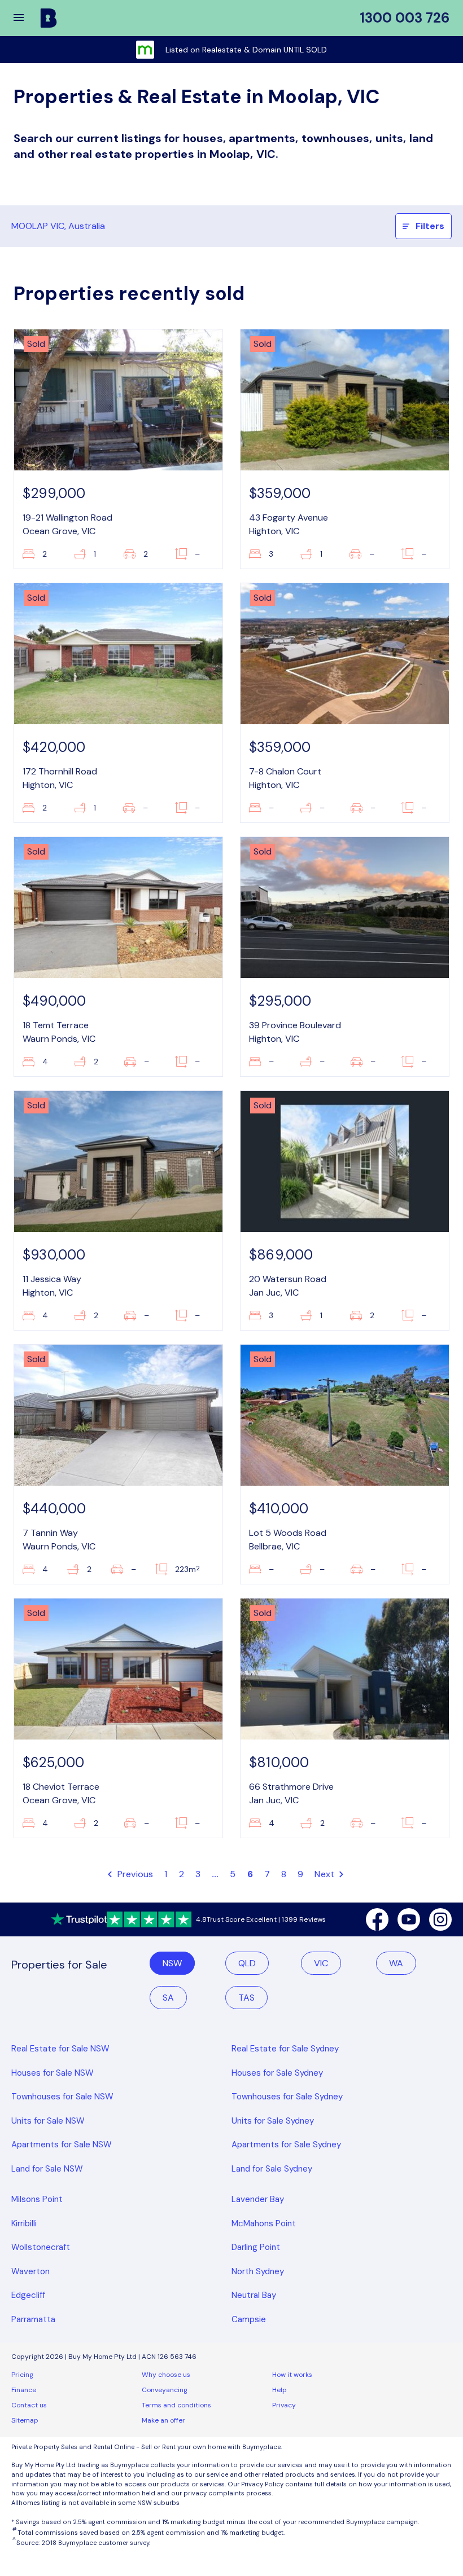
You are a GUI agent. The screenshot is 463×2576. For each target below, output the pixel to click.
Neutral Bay (254, 2295)
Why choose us (166, 2375)
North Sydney (258, 2271)
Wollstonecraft (41, 2247)
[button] (26, 18)
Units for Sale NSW (48, 2121)
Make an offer (163, 2420)
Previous (134, 1874)
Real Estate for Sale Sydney (285, 2049)
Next (326, 1874)
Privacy (284, 2405)
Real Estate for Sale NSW (60, 2049)
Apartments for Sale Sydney (286, 2145)
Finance (24, 2390)
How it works (292, 2375)
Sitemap (25, 2420)
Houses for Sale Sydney (277, 2073)
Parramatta (33, 2319)
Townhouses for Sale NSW (62, 2097)
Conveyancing (165, 2390)
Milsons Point (37, 2199)
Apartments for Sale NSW (62, 2145)
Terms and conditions (176, 2405)
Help (279, 2390)
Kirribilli (24, 2223)
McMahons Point (264, 2223)
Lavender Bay (258, 2199)
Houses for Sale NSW (53, 2073)
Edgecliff (28, 2295)
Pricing (22, 2375)
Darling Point (256, 2247)
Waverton (30, 2271)
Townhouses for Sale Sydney (287, 2097)
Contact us (29, 2405)
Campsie (249, 2319)
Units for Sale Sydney (273, 2121)
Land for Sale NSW (47, 2169)
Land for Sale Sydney (272, 2169)
